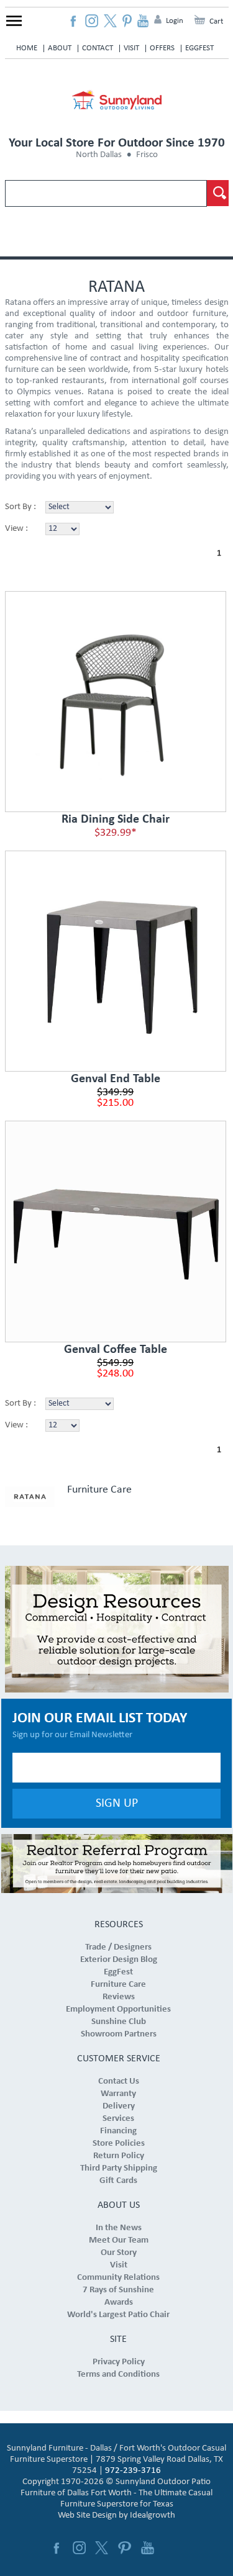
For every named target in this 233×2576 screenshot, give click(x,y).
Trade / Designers (118, 1947)
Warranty (118, 2094)
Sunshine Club (119, 2022)
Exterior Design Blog (119, 1960)
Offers (162, 48)
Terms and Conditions (118, 2375)
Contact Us (119, 2081)
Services (118, 2119)
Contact (98, 48)
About (60, 48)
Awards (119, 2303)
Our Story (119, 2253)
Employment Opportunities (118, 2009)
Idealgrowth (153, 2515)
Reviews (119, 1997)
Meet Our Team (119, 2240)
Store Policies (119, 2144)
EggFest (199, 48)
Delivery (119, 2106)
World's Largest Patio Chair (118, 2315)
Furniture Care (99, 1490)
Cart (216, 21)
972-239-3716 (133, 2471)
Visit (131, 48)
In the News (119, 2228)
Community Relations (118, 2278)
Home (27, 48)
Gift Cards (118, 2181)
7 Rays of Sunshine (118, 2290)
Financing (118, 2131)
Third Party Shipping (119, 2168)
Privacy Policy (119, 2362)
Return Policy (119, 2156)
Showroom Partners (119, 2034)
